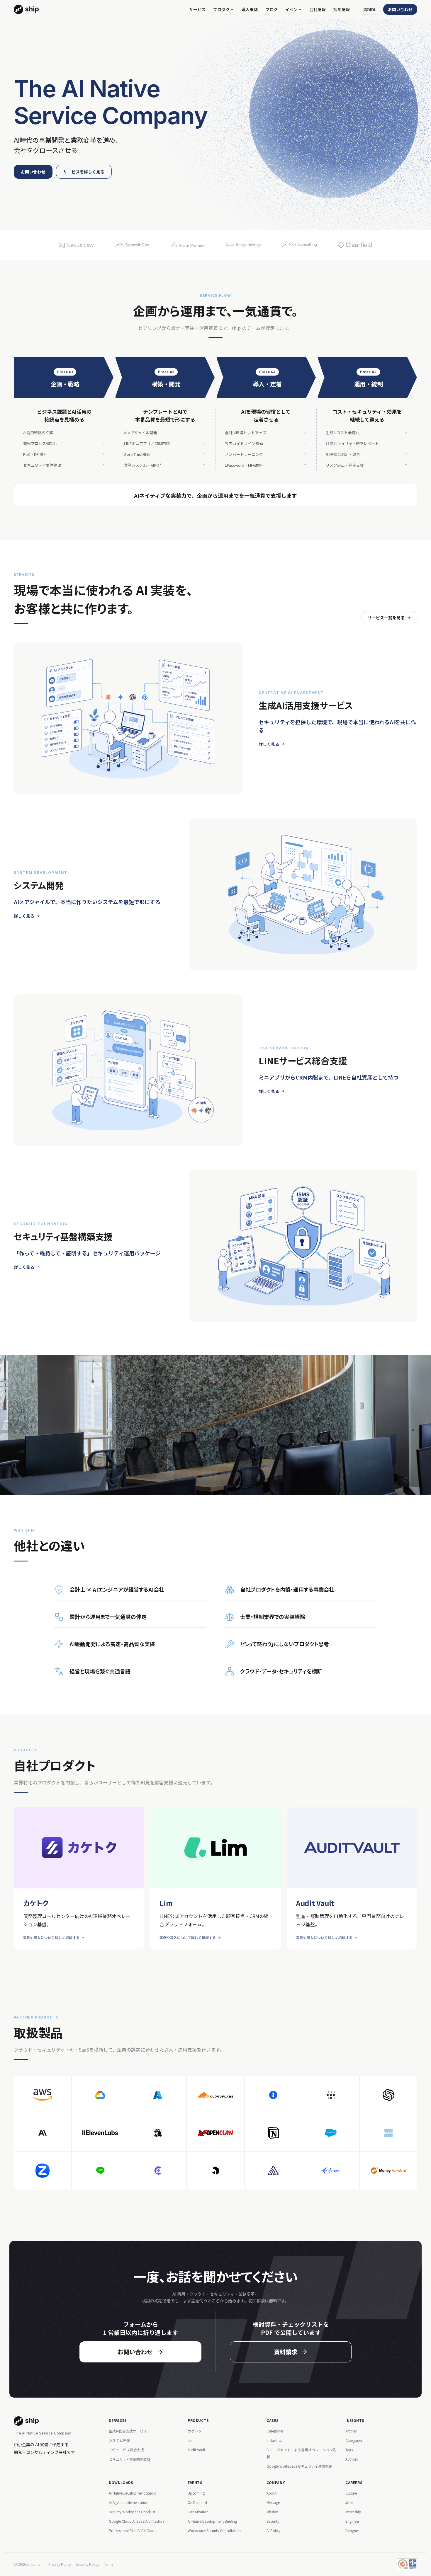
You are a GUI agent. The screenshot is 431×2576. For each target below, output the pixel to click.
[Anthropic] (43, 2133)
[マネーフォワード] (388, 2171)
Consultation (198, 2512)
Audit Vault (196, 2450)
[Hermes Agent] (158, 2133)
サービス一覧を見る (386, 618)
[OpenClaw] (215, 2133)
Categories (275, 2431)
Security (273, 2521)
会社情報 (318, 9)
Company (276, 2482)
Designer (352, 2530)
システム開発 (119, 2440)
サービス (197, 9)
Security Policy (87, 2564)
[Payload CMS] (215, 2171)
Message (273, 2502)
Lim (191, 2440)
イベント (293, 9)
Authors (352, 2459)
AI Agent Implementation (129, 2502)
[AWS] (43, 2095)
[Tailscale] (331, 2095)
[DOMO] (388, 2133)
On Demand (197, 2502)
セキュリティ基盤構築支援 (130, 2459)
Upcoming (196, 2493)
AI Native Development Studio (133, 2493)
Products (198, 2420)
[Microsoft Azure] (158, 2095)
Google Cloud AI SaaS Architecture (136, 2521)
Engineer (352, 2521)
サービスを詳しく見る (84, 172)
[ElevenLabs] (100, 2133)
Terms (108, 2564)
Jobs (349, 2502)
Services (118, 2420)
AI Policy (273, 2530)
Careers (354, 2482)
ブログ (272, 9)
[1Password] (273, 2095)
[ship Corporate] (26, 9)
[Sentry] (273, 2171)
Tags (349, 2450)
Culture (351, 2493)
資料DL (369, 9)
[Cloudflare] (215, 2095)
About (272, 2493)
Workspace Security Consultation (214, 2530)
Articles (351, 2431)
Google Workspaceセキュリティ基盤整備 (299, 2466)
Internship (353, 2512)
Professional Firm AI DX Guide (133, 2530)
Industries (274, 2440)
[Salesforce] (331, 2133)
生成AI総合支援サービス (128, 2431)
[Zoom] (43, 2171)
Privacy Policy (60, 2564)
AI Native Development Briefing (212, 2521)
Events (195, 2482)
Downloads (121, 2482)
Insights (355, 2420)
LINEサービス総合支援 (126, 2450)
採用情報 (342, 9)
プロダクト (223, 9)
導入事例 (250, 9)
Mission (272, 2512)
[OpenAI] (388, 2095)
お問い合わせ (400, 9)
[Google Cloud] (100, 2095)
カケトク (195, 2431)
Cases (273, 2420)
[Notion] (273, 2133)
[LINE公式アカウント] (100, 2171)
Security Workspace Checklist (132, 2512)
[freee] (331, 2171)
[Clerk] (158, 2171)
